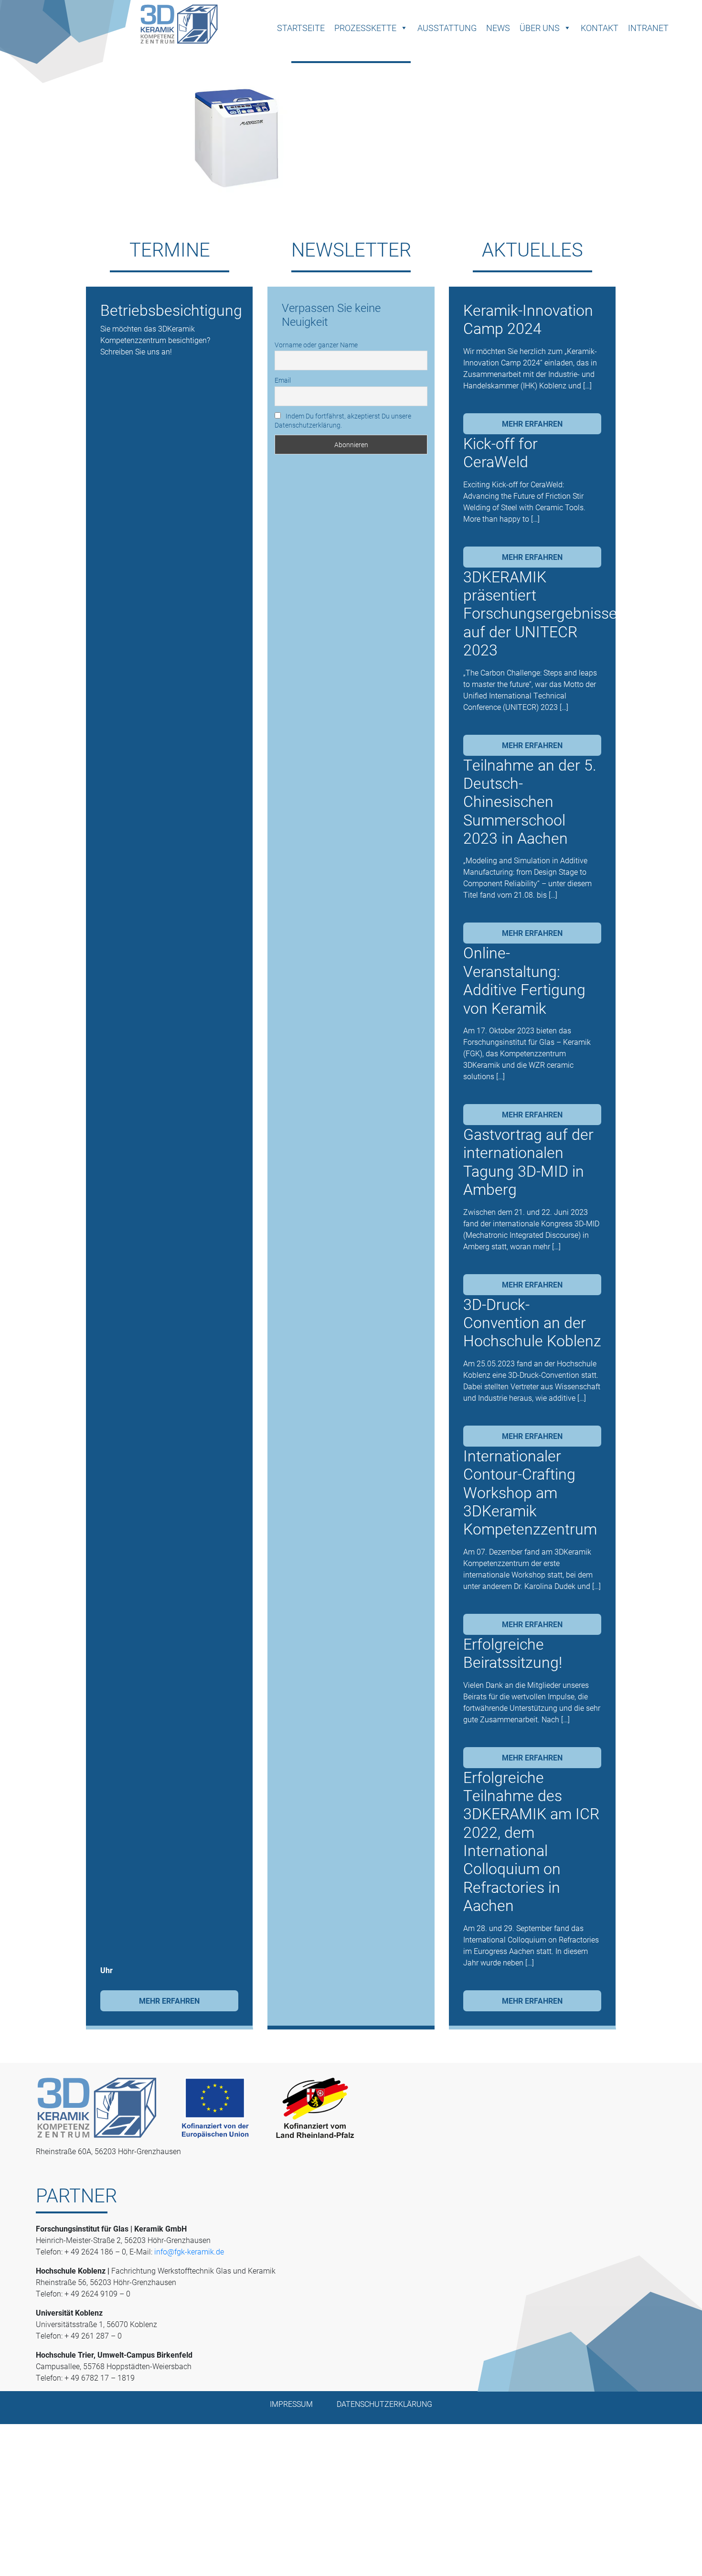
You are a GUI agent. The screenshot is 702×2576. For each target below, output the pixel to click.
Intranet (648, 28)
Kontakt (600, 28)
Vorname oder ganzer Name (316, 345)
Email (283, 380)
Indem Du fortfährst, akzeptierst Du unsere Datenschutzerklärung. (343, 420)
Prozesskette (365, 28)
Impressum (291, 2404)
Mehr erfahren (169, 2001)
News (498, 28)
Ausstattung (447, 28)
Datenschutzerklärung (384, 2404)
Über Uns (540, 28)
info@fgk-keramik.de (189, 2251)
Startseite (301, 28)
